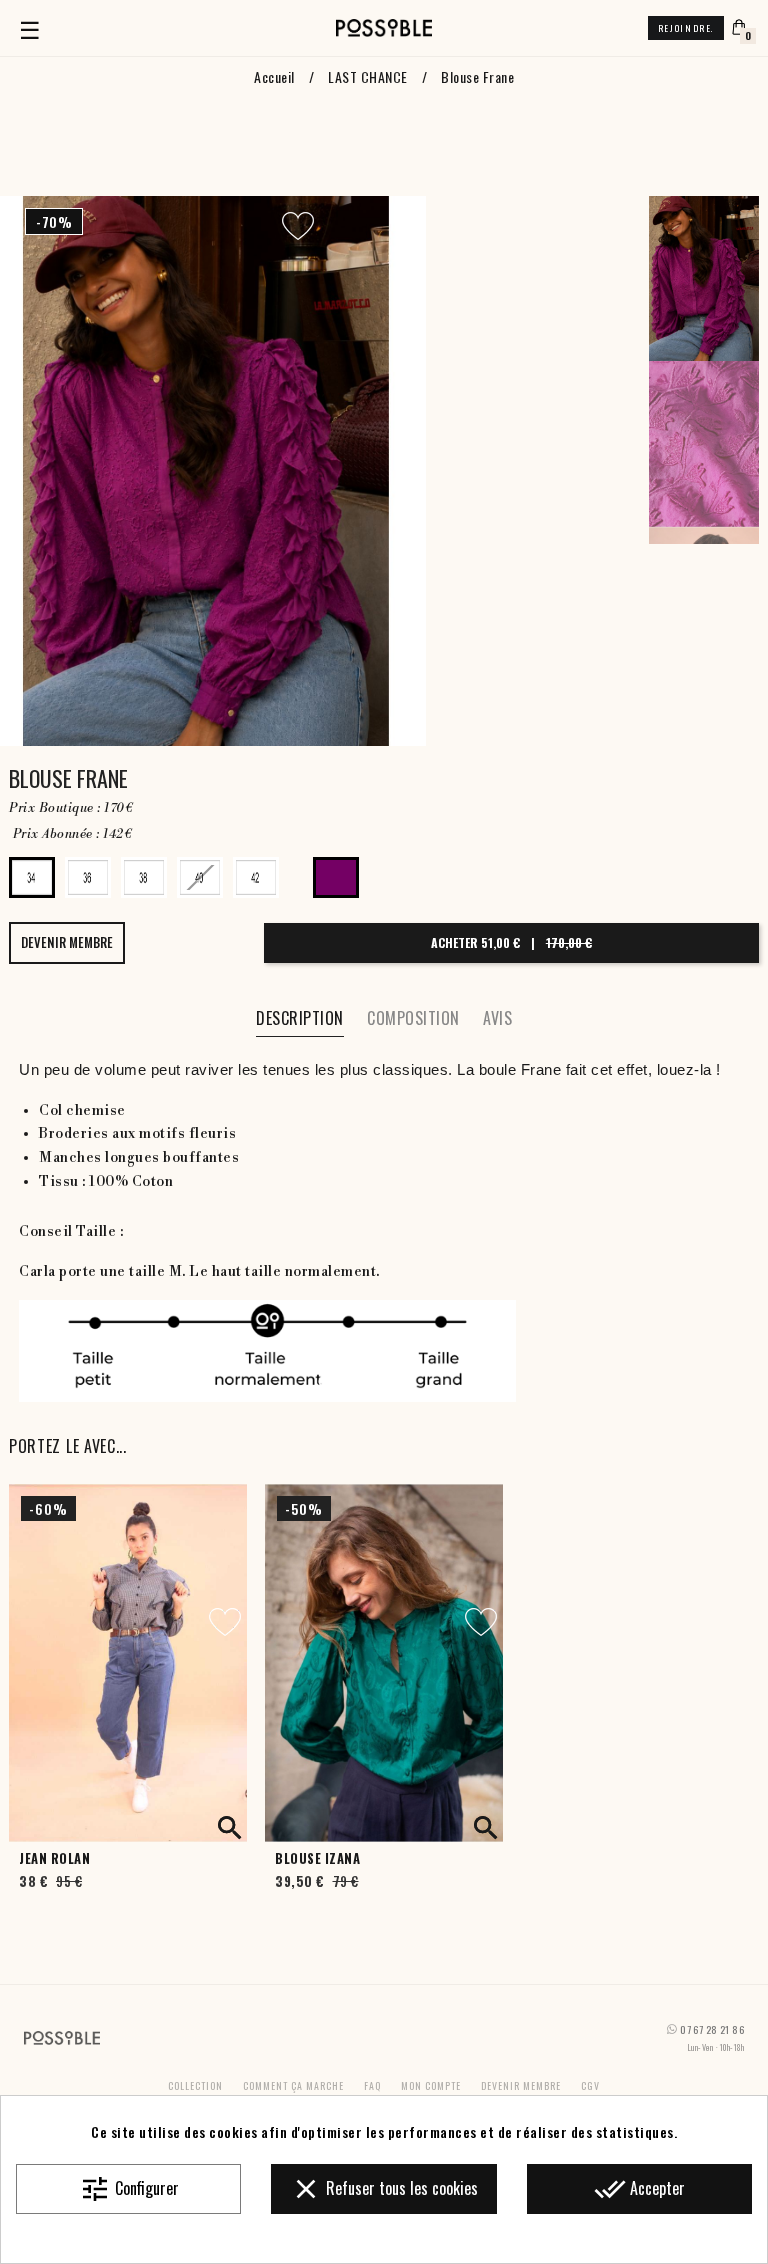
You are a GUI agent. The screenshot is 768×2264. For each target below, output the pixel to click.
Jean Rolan (54, 1858)
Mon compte (431, 2085)
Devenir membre (521, 2085)
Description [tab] (300, 1018)
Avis (497, 1018)
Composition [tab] (413, 1018)
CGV (590, 2085)
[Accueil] (384, 28)
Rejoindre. (686, 28)
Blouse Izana (317, 1858)
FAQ (372, 2085)
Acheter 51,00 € (511, 942)
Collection (195, 2085)
